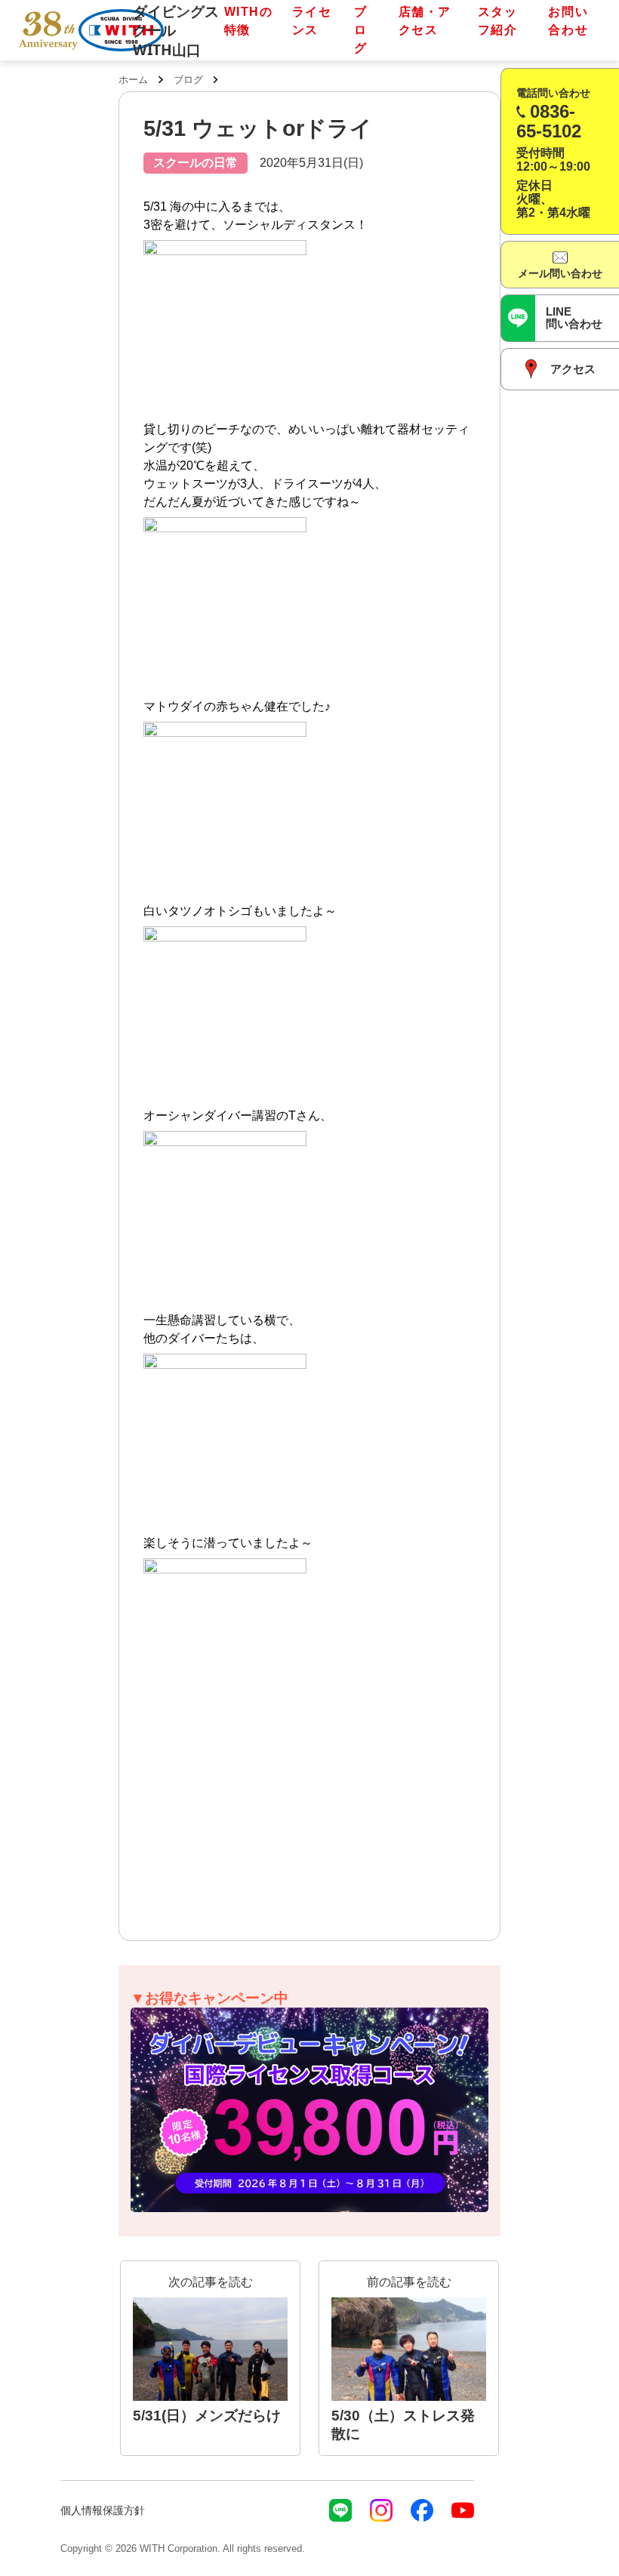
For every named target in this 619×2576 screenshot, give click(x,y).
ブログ (361, 30)
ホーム (133, 80)
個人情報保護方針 (103, 2510)
